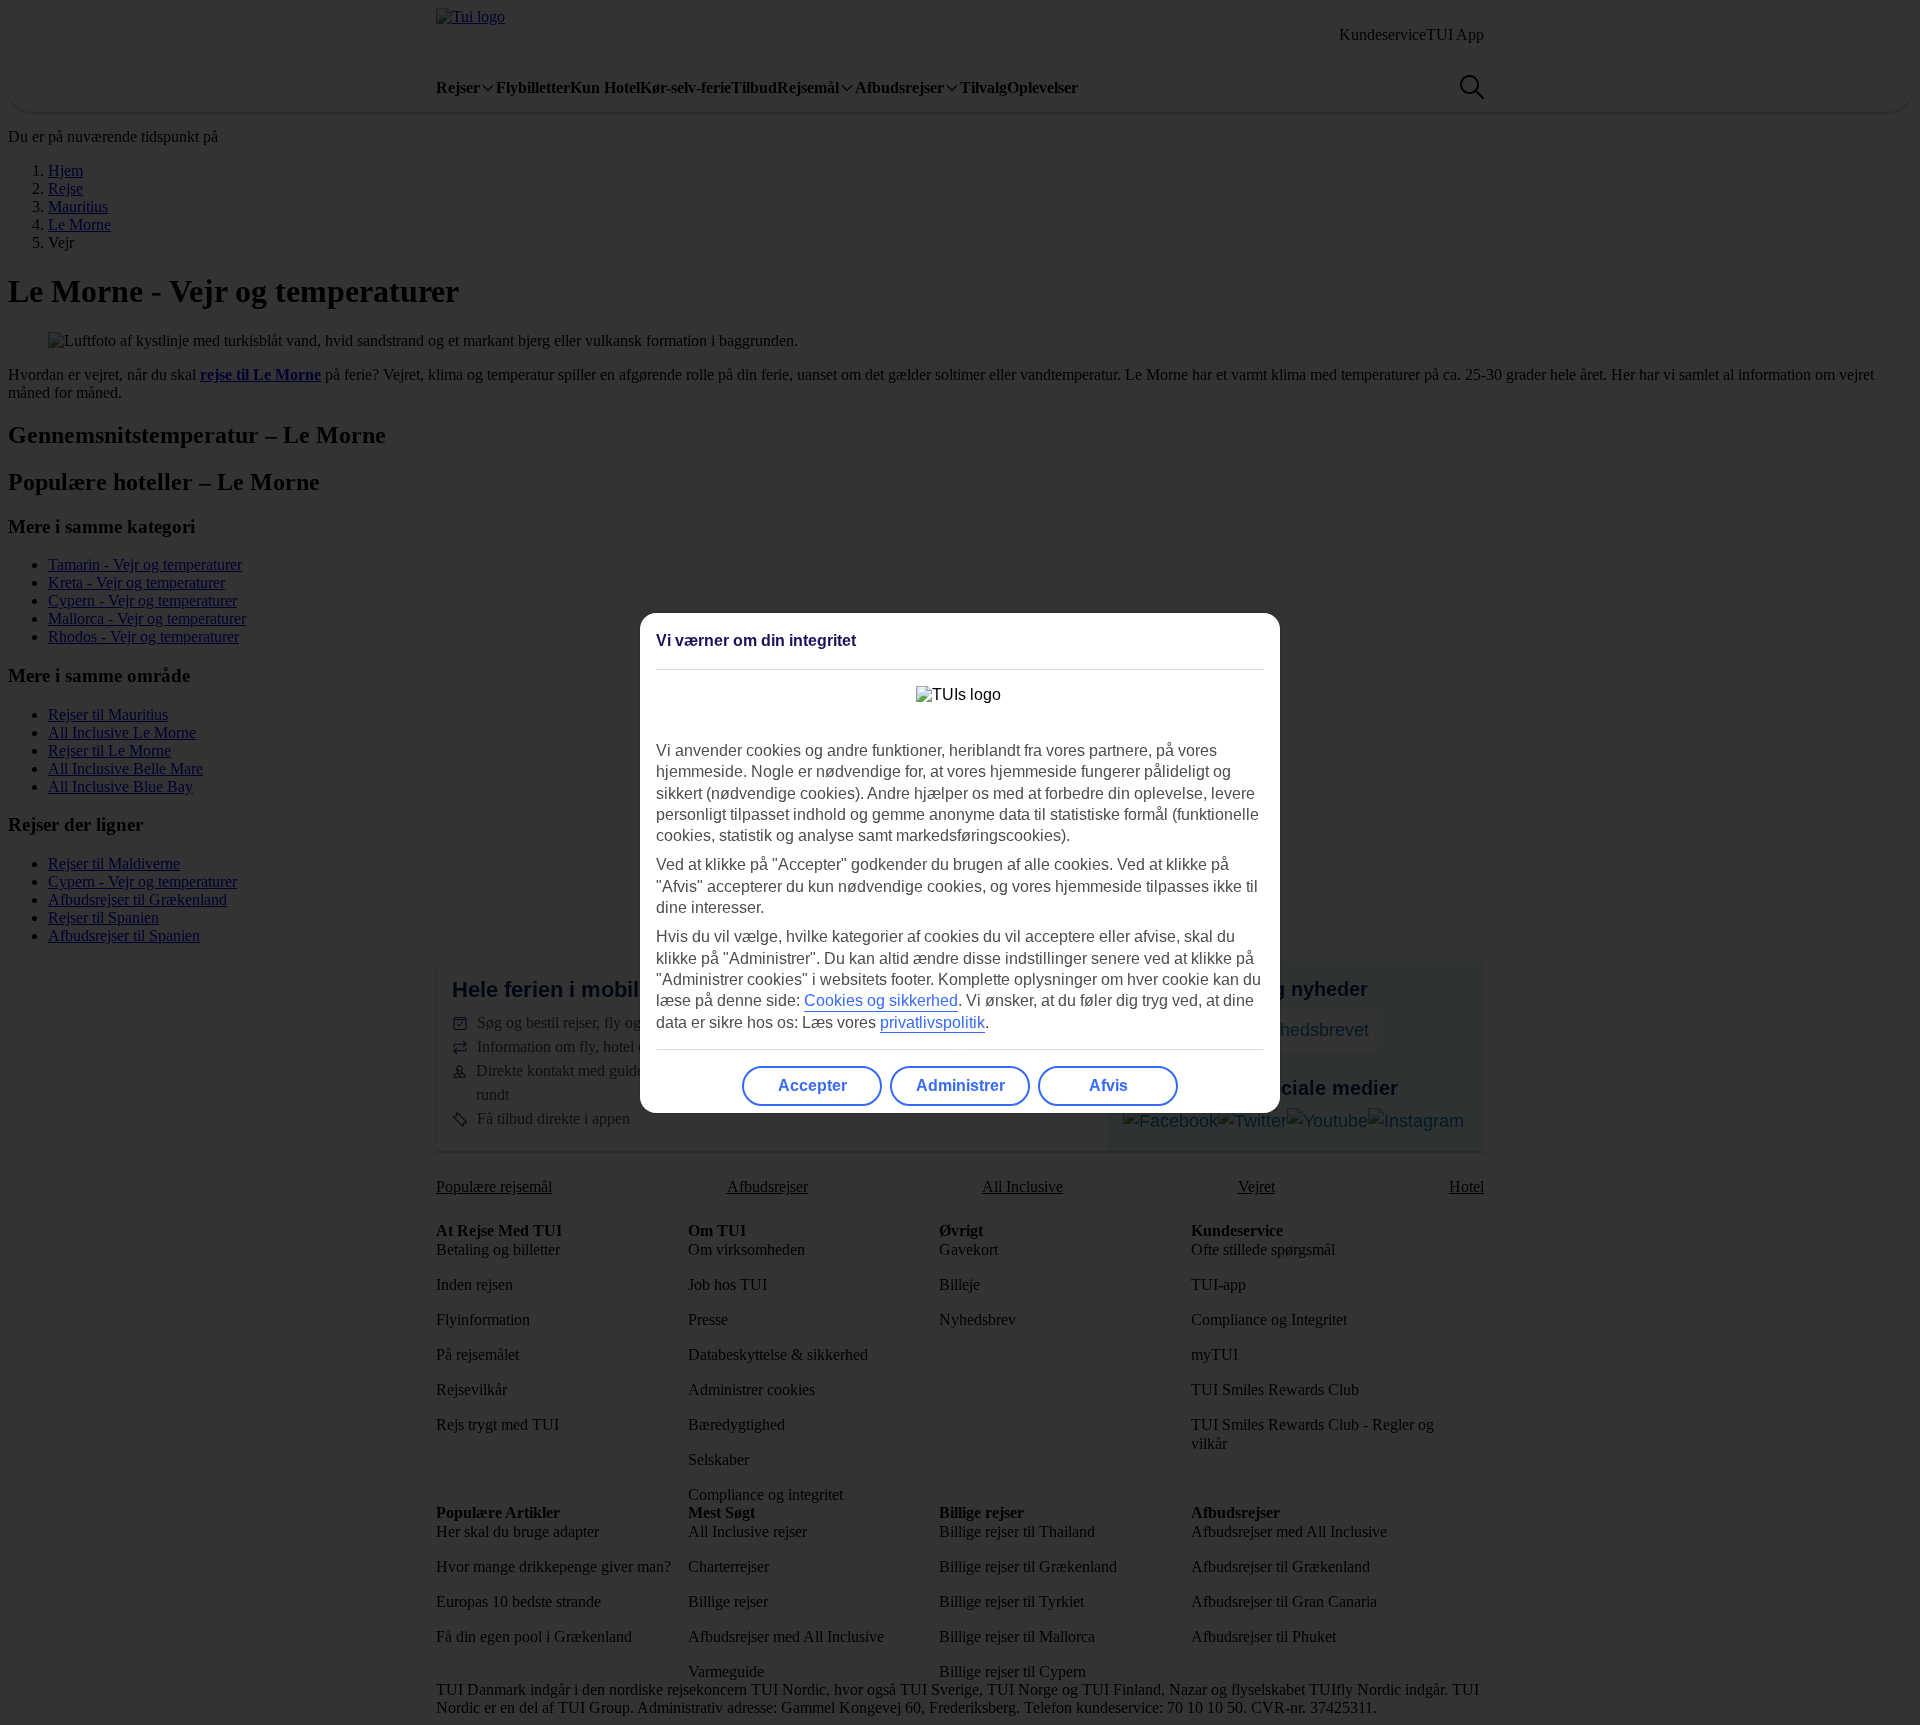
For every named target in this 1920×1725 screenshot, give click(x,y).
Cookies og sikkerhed (881, 1000)
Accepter (812, 1085)
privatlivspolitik (932, 1022)
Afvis (1108, 1085)
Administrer (960, 1085)
